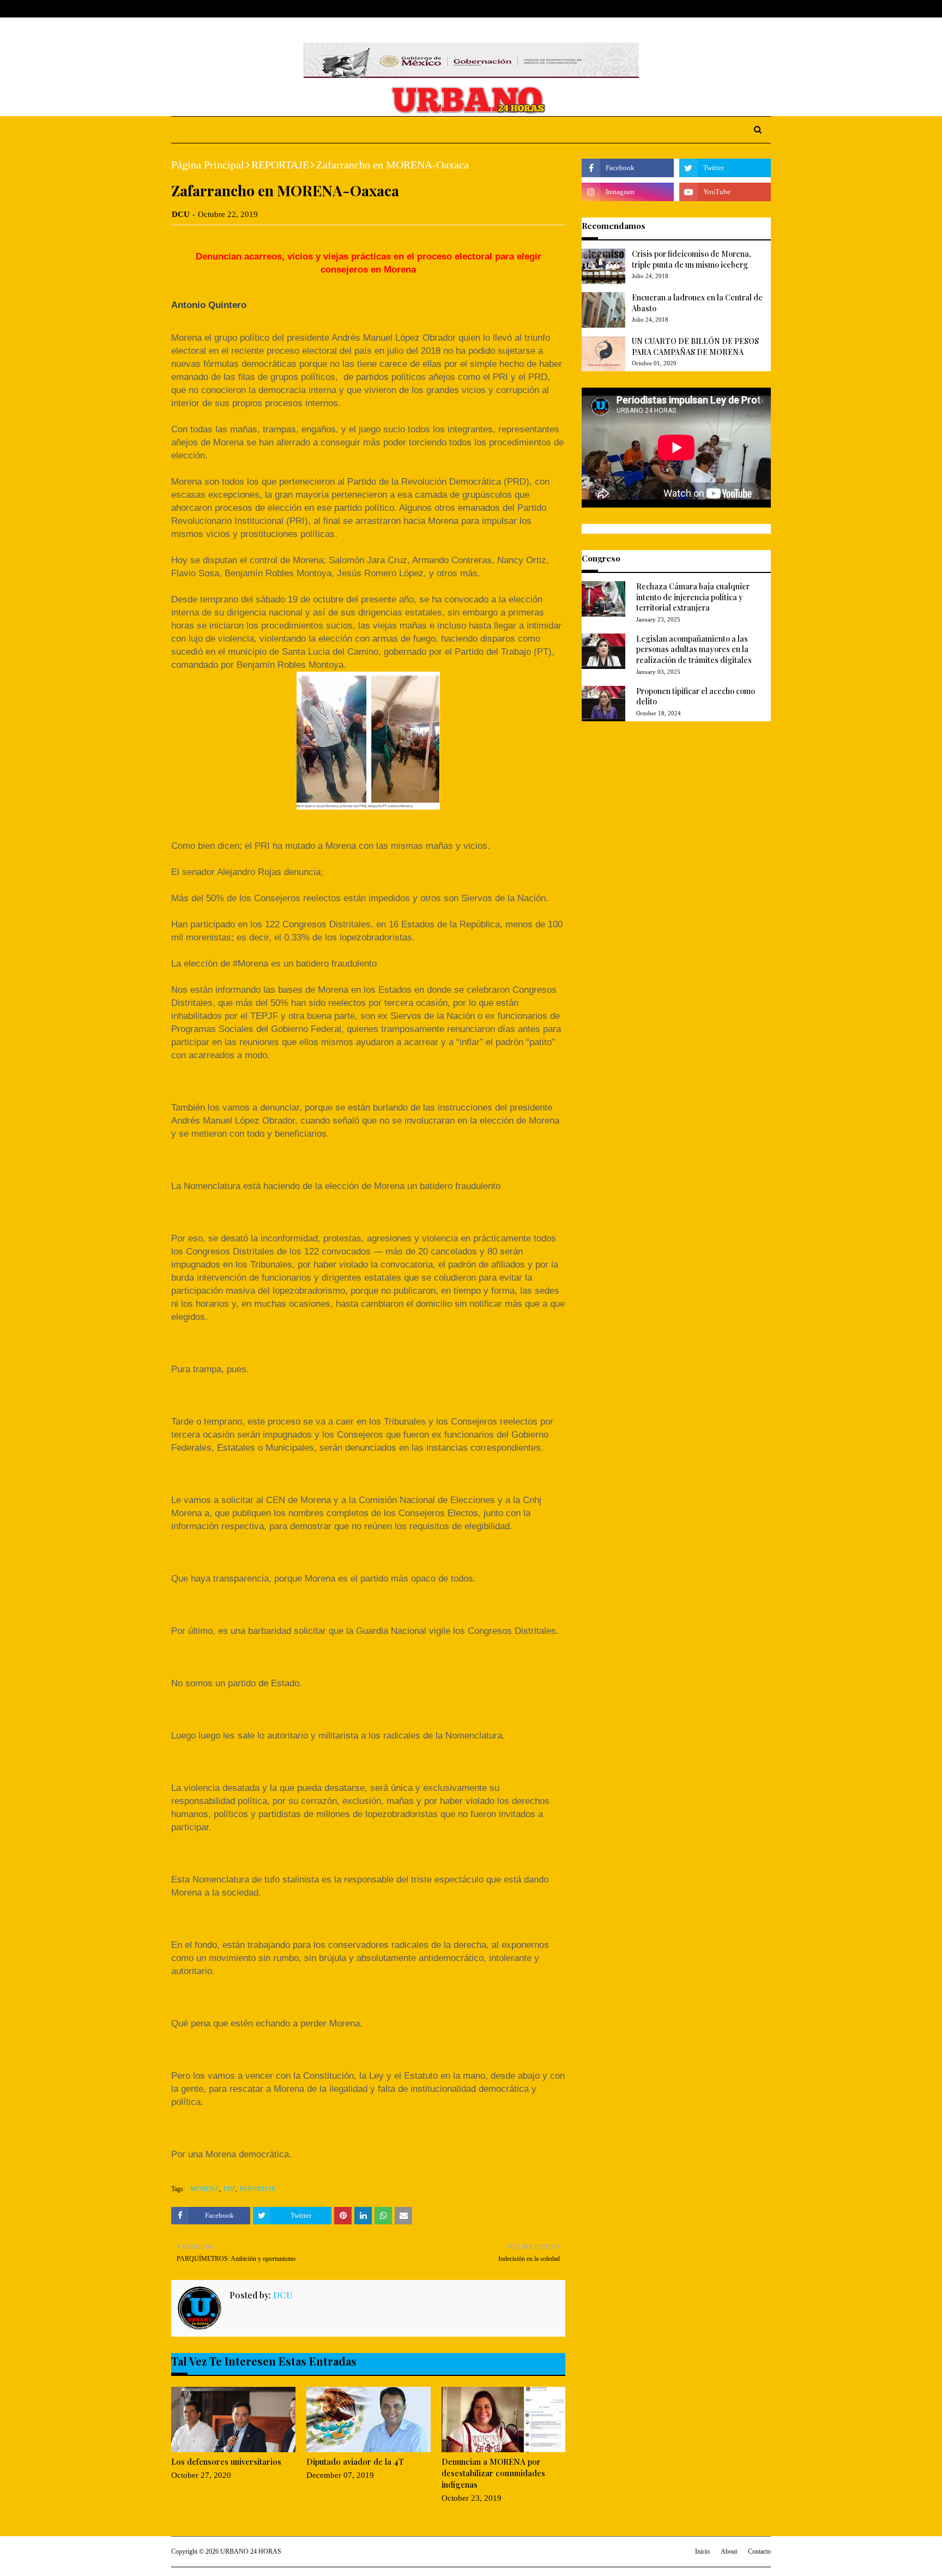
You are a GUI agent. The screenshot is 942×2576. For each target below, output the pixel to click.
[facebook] (716, 9)
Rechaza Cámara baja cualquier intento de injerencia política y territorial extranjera (693, 597)
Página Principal (208, 165)
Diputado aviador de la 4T (355, 2462)
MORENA (205, 2189)
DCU (181, 214)
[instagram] (750, 9)
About (213, 9)
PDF (230, 2189)
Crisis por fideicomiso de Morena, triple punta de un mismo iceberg (692, 259)
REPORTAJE (280, 165)
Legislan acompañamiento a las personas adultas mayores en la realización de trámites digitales (694, 649)
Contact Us (254, 9)
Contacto (759, 2551)
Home (182, 9)
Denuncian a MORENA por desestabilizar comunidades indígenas (493, 2473)
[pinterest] (766, 9)
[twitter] (732, 9)
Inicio (702, 2551)
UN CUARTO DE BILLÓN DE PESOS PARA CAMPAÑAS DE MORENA (695, 346)
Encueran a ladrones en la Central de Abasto (697, 303)
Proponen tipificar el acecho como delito (696, 696)
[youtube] (725, 192)
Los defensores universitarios (226, 2462)
